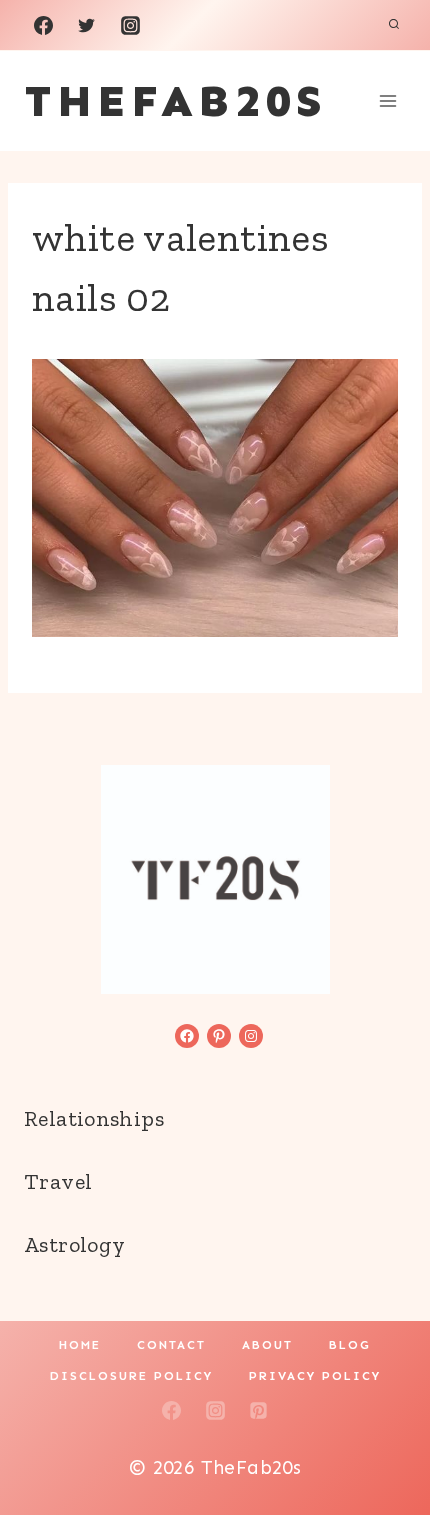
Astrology (74, 1244)
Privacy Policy (315, 1376)
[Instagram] (130, 25)
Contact (171, 1345)
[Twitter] (87, 25)
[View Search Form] (394, 25)
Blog (350, 1345)
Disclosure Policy (131, 1376)
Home (80, 1345)
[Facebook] (43, 25)
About (267, 1345)
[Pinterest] (259, 1411)
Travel (58, 1181)
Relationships (94, 1118)
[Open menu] (387, 100)
